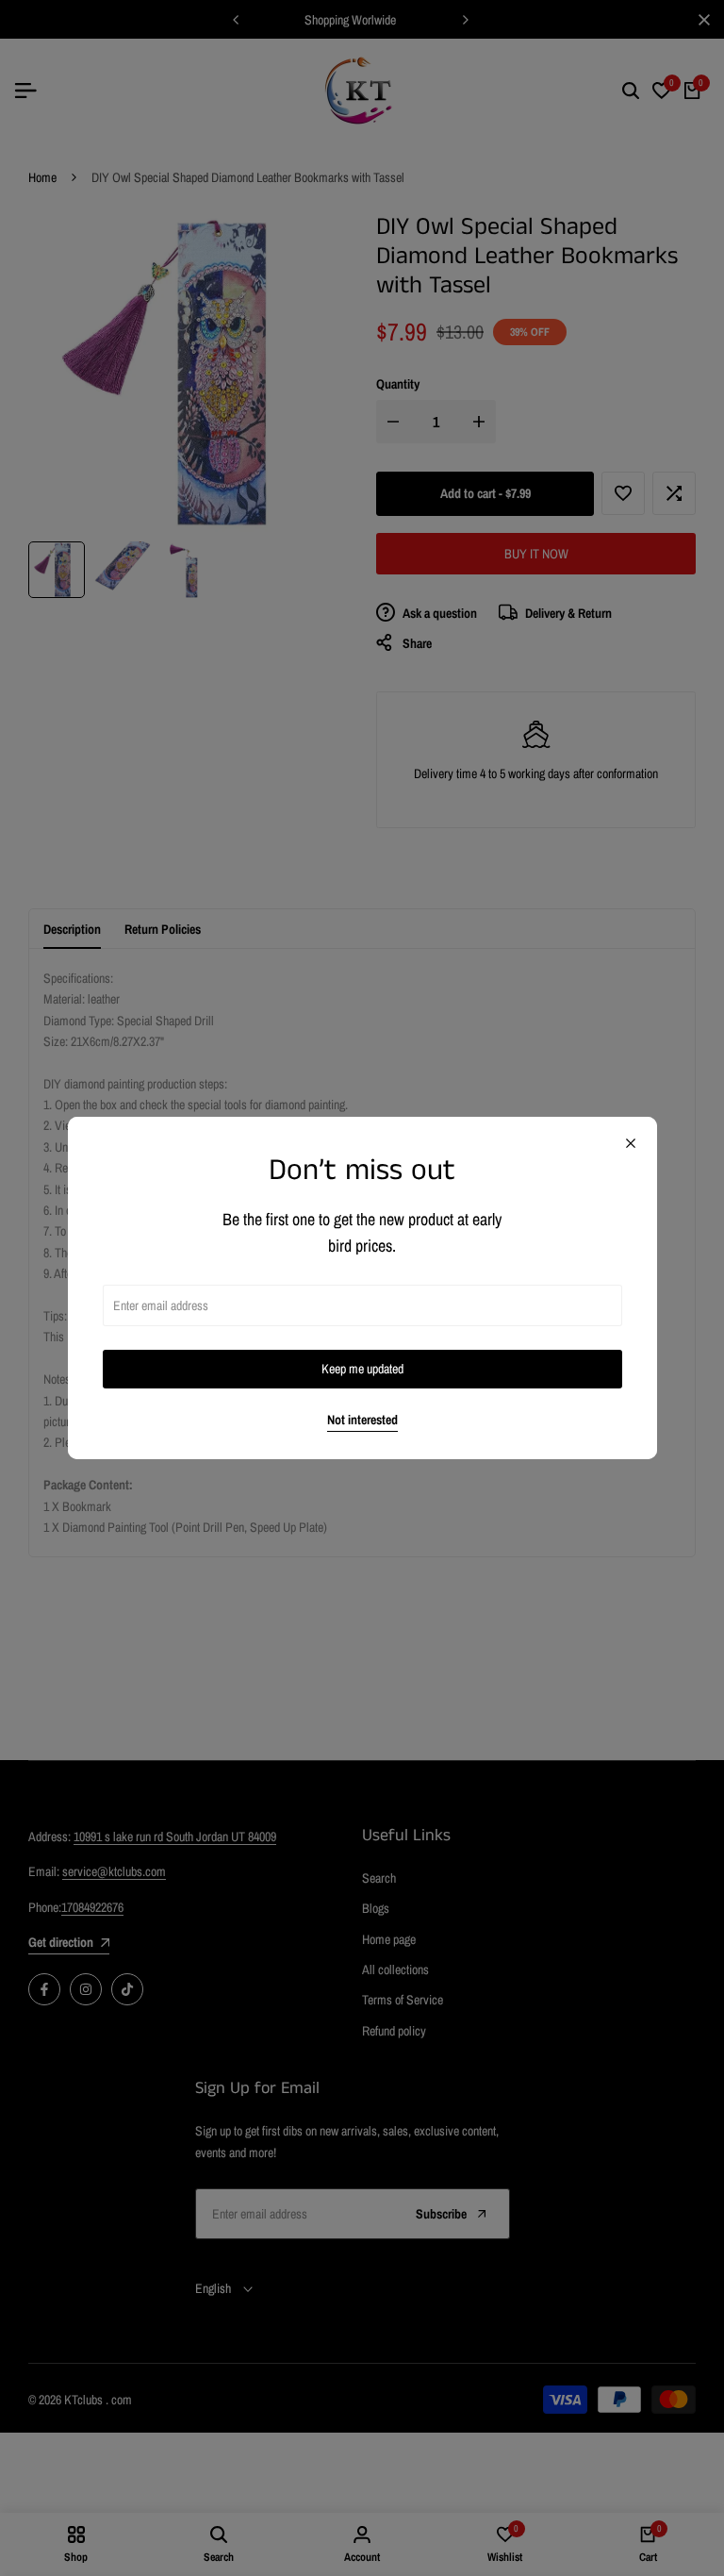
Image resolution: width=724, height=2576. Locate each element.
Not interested (362, 1420)
